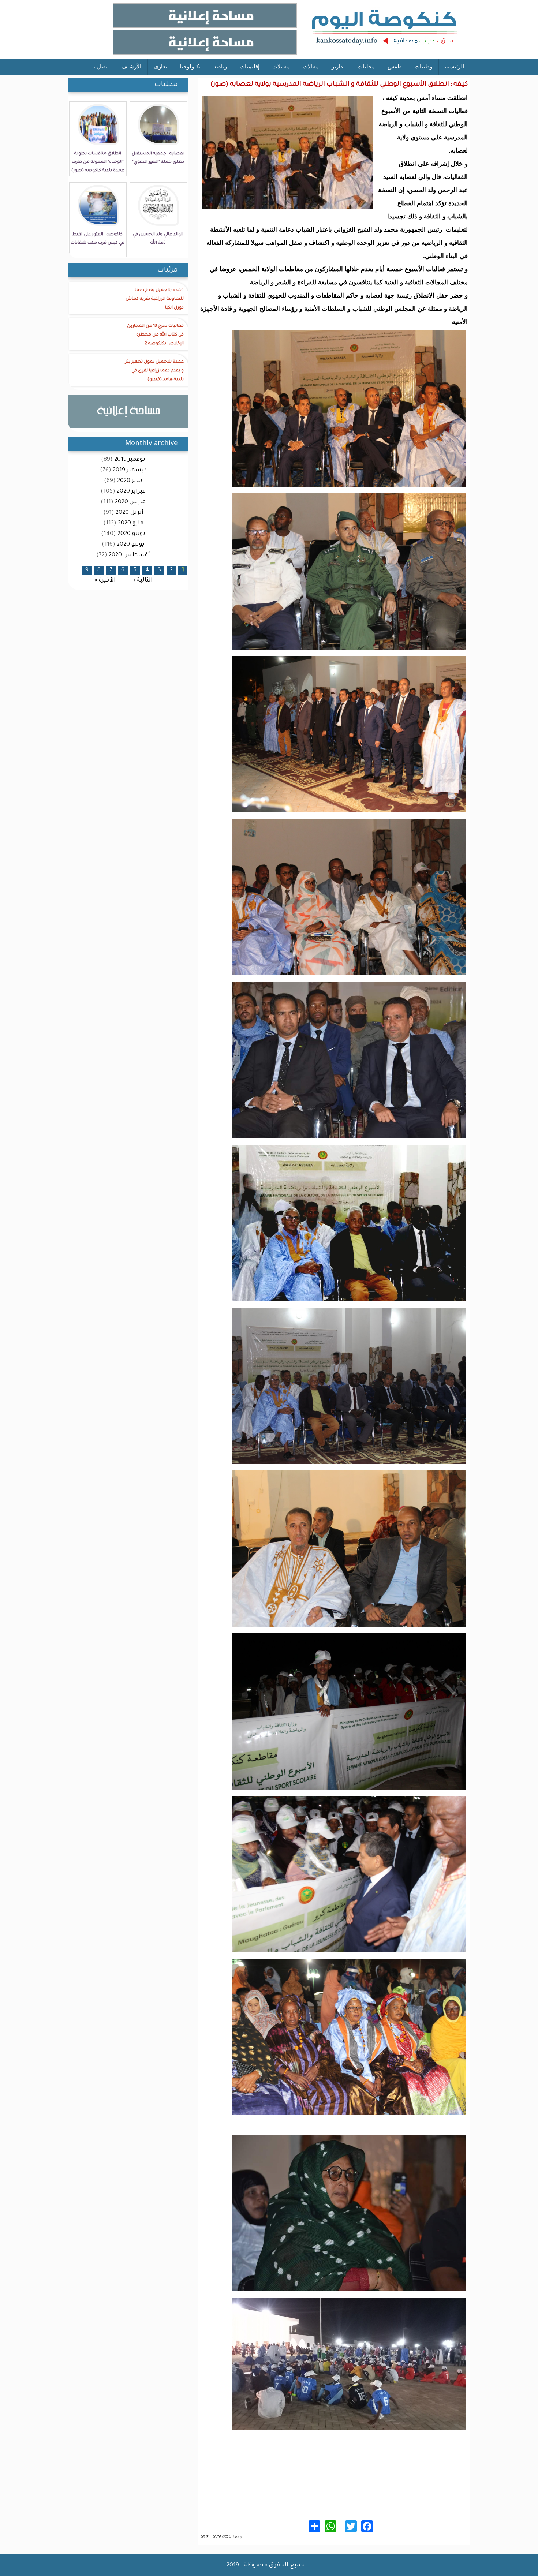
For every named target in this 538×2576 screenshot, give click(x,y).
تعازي (160, 66)
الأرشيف (131, 66)
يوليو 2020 (131, 545)
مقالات (311, 66)
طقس (395, 66)
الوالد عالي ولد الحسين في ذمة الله (158, 239)
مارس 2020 (130, 502)
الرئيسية (455, 66)
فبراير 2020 (131, 492)
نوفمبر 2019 (130, 460)
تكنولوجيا (190, 66)
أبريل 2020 (130, 513)
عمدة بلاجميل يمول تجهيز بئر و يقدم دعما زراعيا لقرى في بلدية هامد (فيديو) (154, 371)
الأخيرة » (105, 580)
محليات (366, 66)
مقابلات (281, 66)
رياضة (220, 66)
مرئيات (168, 270)
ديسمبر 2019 (130, 470)
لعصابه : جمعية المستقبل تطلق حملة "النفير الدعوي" (158, 158)
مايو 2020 (131, 524)
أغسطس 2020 (129, 555)
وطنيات (423, 66)
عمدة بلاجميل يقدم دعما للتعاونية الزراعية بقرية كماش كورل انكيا (155, 299)
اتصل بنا (100, 66)
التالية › (143, 580)
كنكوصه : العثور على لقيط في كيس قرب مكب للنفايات (98, 239)
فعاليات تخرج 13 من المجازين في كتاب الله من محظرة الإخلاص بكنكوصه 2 (155, 335)
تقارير (338, 66)
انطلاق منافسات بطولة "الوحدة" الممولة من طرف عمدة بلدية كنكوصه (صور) (98, 162)
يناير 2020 (130, 481)
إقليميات (250, 66)
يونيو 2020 (131, 534)
